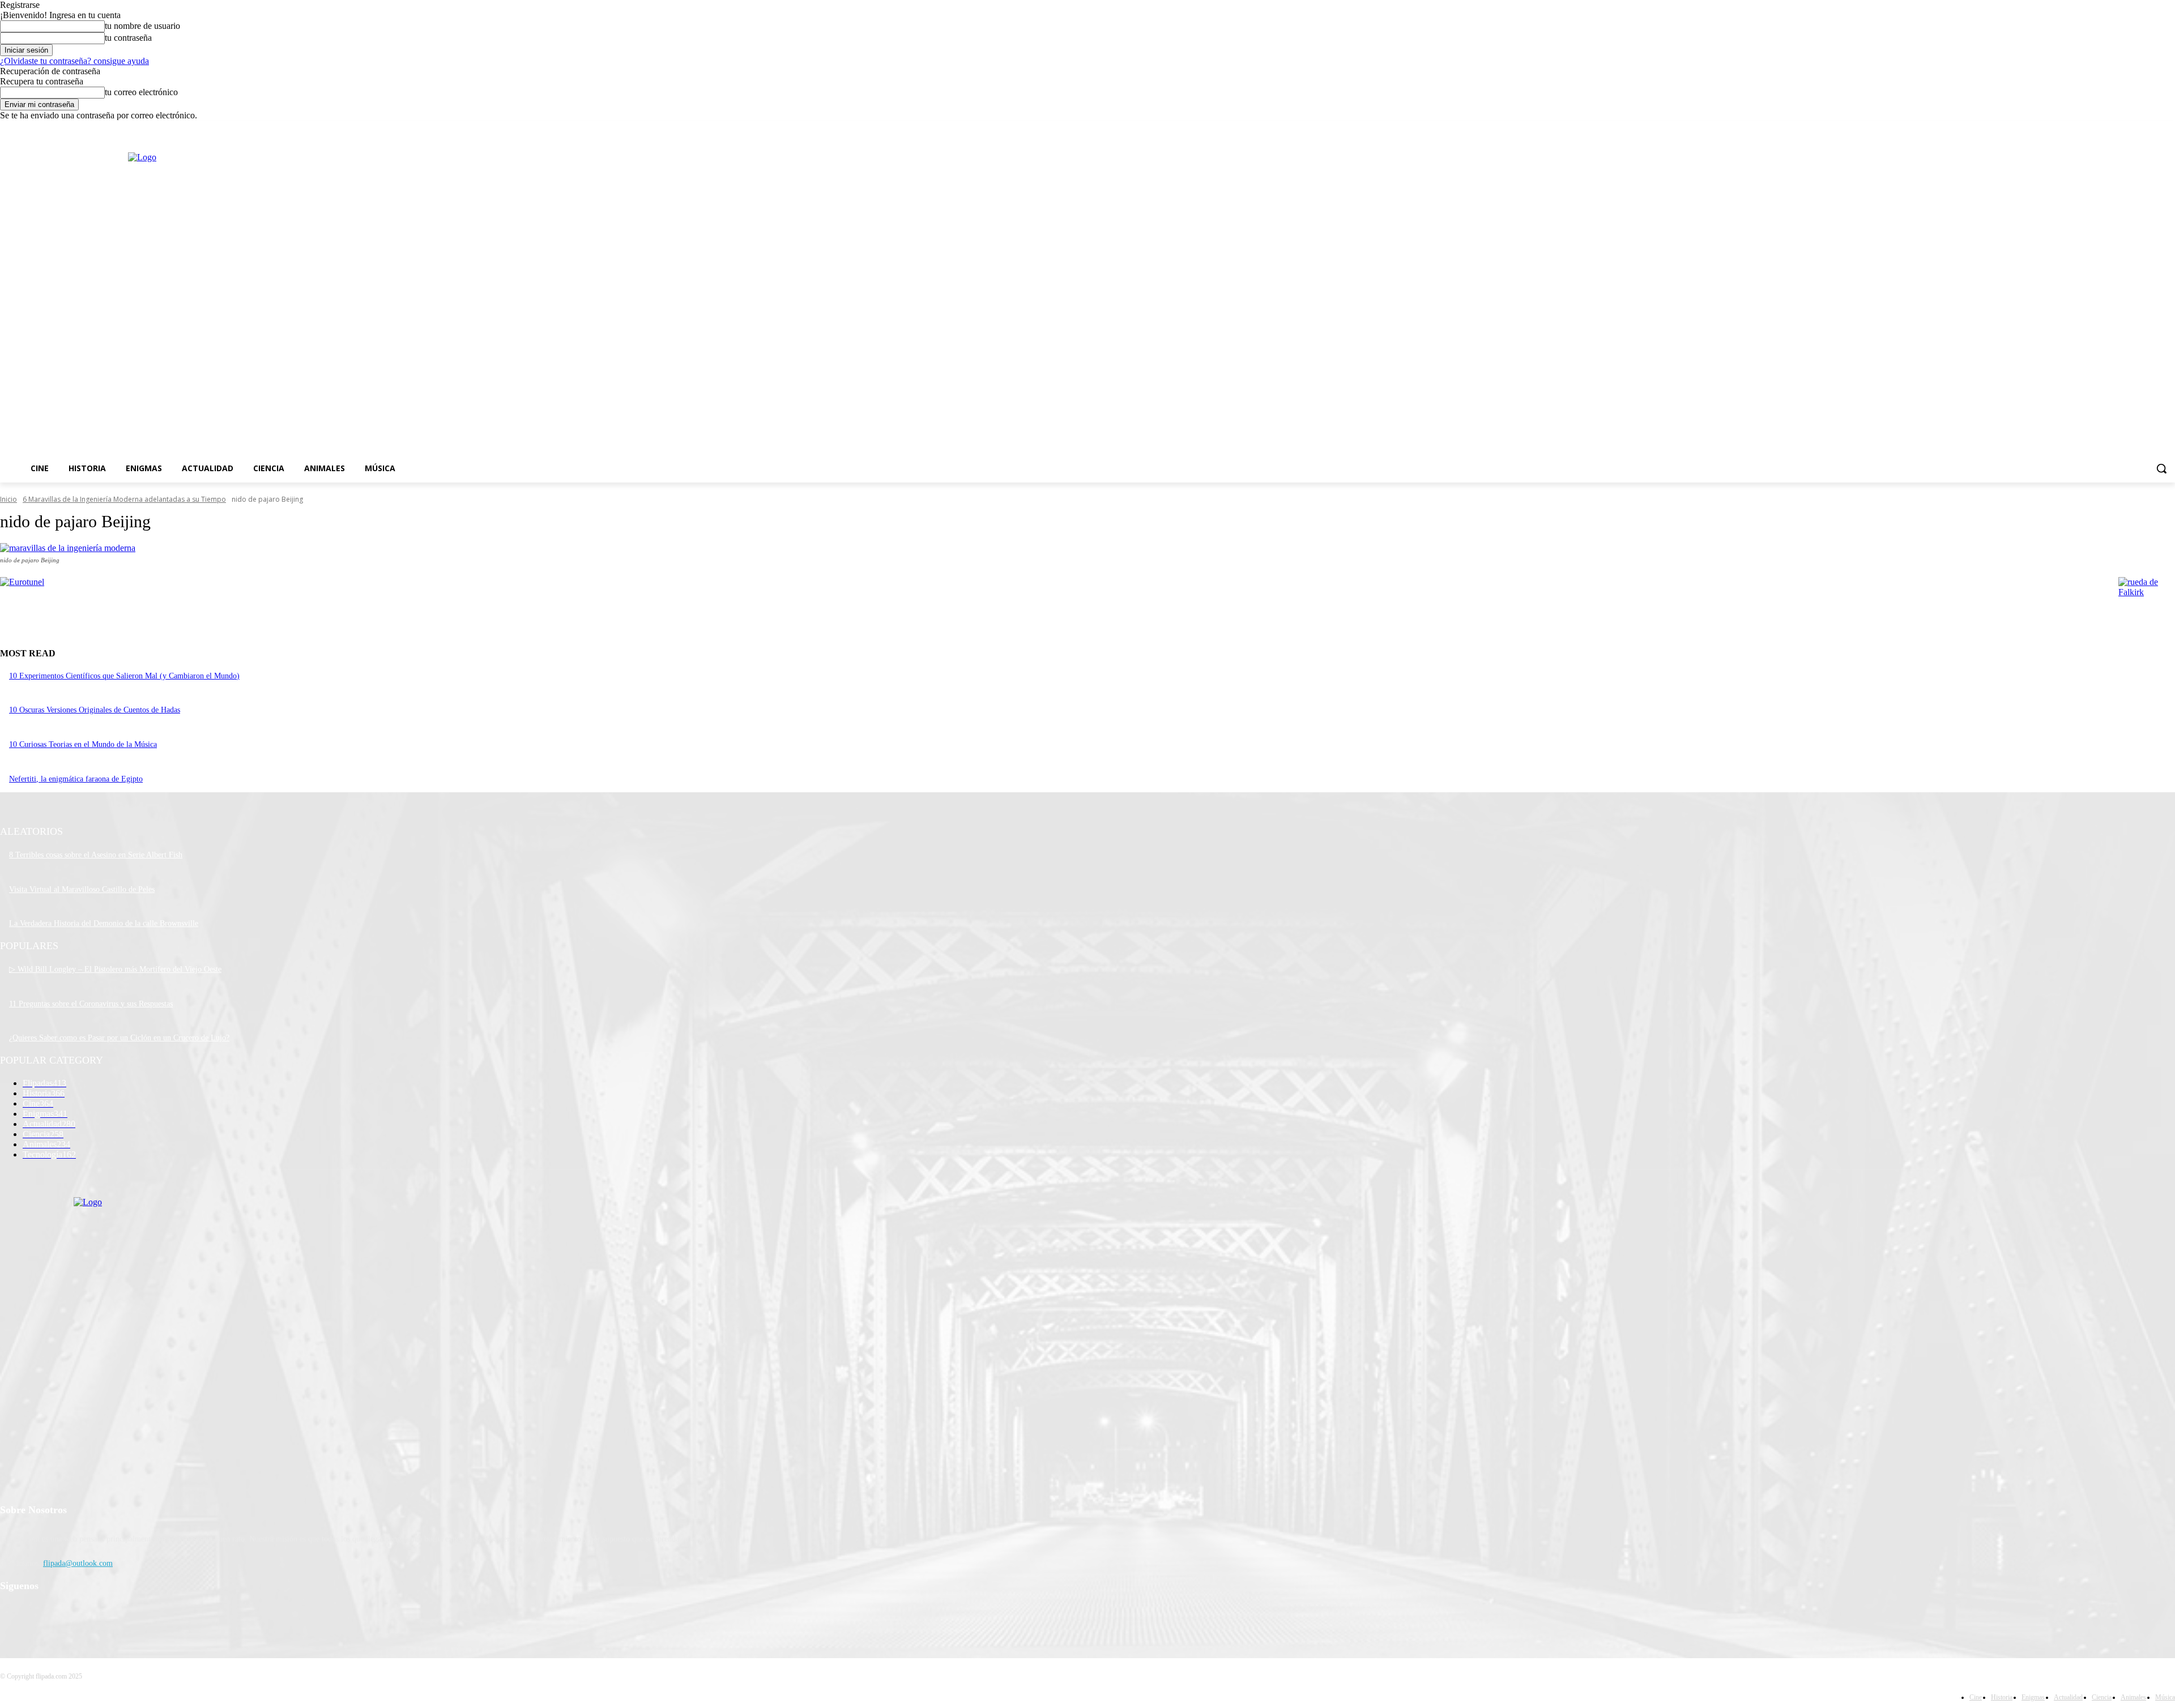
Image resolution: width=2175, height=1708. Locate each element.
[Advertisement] (927, 300)
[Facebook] (2106, 129)
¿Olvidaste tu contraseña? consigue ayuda (74, 61)
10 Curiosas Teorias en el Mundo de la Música (83, 744)
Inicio (8, 499)
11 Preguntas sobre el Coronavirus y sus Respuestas (91, 1004)
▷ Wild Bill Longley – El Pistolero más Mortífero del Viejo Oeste (115, 969)
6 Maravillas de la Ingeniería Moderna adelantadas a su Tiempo (124, 499)
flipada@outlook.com (78, 1563)
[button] (2161, 468)
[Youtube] (2168, 129)
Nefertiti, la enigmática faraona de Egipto (76, 779)
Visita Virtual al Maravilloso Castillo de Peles (82, 889)
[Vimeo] (2153, 129)
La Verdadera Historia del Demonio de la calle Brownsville (104, 923)
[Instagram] (2121, 129)
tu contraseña (128, 38)
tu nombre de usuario (142, 26)
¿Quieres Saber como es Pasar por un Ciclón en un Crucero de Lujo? (119, 1038)
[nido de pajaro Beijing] (1087, 548)
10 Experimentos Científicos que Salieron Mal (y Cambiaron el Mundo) (124, 676)
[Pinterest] (69, 1615)
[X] (2137, 129)
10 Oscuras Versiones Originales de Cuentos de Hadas (95, 710)
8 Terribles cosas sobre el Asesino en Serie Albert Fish (96, 855)
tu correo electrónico (141, 92)
